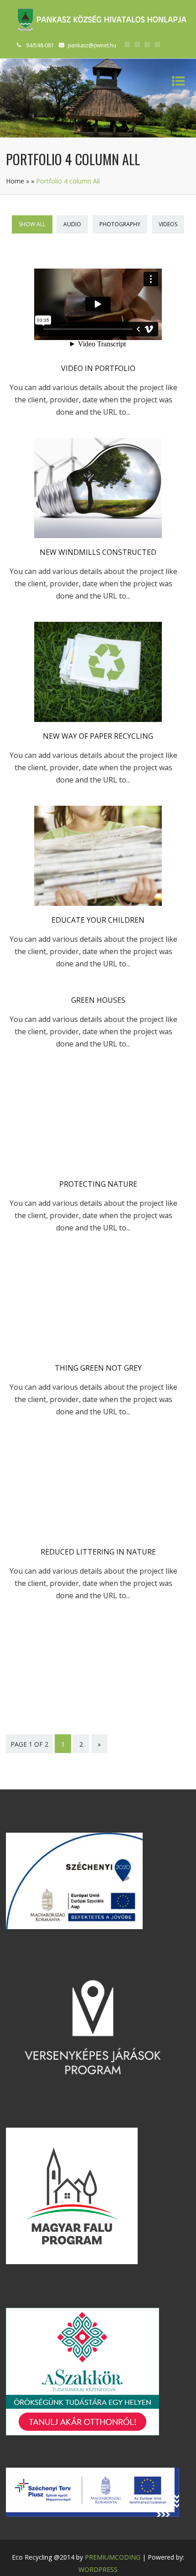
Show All (32, 224)
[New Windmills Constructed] (98, 535)
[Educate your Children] (98, 903)
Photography (120, 224)
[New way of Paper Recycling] (98, 719)
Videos (168, 224)
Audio (72, 224)
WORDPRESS (98, 2569)
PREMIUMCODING (113, 2557)
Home (15, 181)
